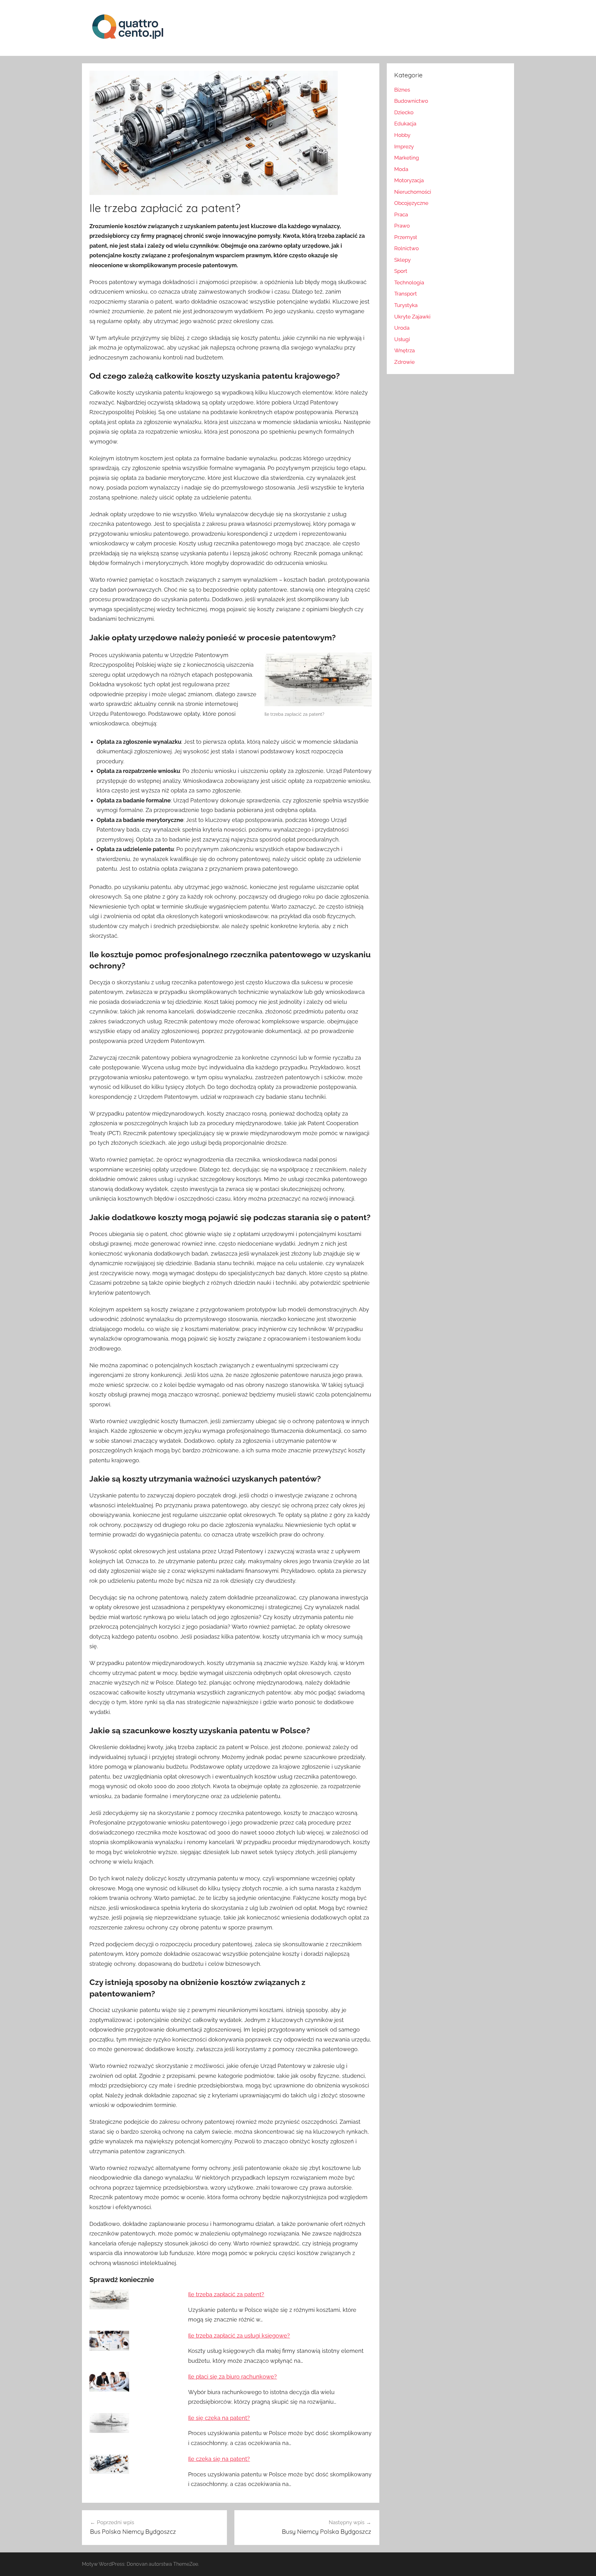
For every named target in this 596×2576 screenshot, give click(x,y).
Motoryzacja (409, 180)
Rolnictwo (406, 248)
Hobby (402, 135)
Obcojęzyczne (411, 203)
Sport (401, 271)
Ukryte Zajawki (412, 317)
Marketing (407, 158)
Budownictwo (411, 101)
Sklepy (402, 260)
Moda (401, 169)
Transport (406, 294)
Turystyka (406, 305)
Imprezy (404, 147)
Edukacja (405, 124)
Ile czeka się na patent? (219, 2459)
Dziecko (404, 112)
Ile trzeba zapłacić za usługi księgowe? (239, 2336)
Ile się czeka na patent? (219, 2418)
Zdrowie (404, 362)
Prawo (402, 226)
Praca (401, 214)
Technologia (409, 282)
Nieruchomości (413, 192)
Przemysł (406, 237)
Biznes (402, 90)
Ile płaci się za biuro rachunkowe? (233, 2377)
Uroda (402, 328)
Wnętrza (404, 350)
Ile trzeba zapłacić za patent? (226, 2294)
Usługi (402, 339)
